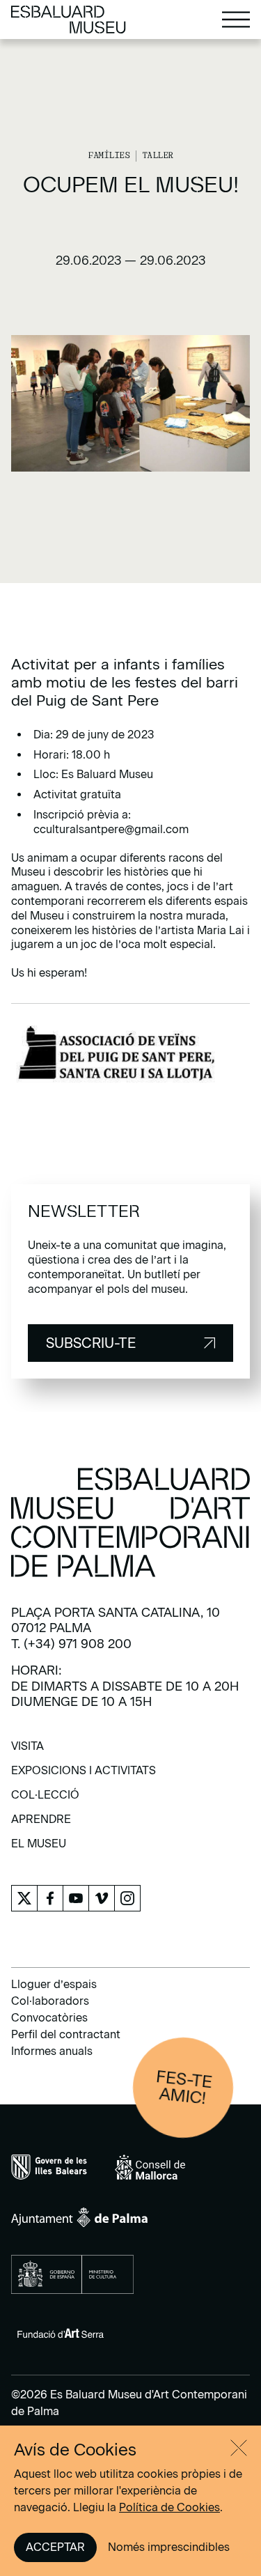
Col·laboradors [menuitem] (50, 2001)
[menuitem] (27, 1751)
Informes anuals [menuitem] (52, 2051)
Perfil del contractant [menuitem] (66, 2034)
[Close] (239, 2448)
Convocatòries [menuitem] (49, 2018)
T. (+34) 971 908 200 (71, 1644)
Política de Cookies (169, 2507)
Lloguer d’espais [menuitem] (54, 1984)
